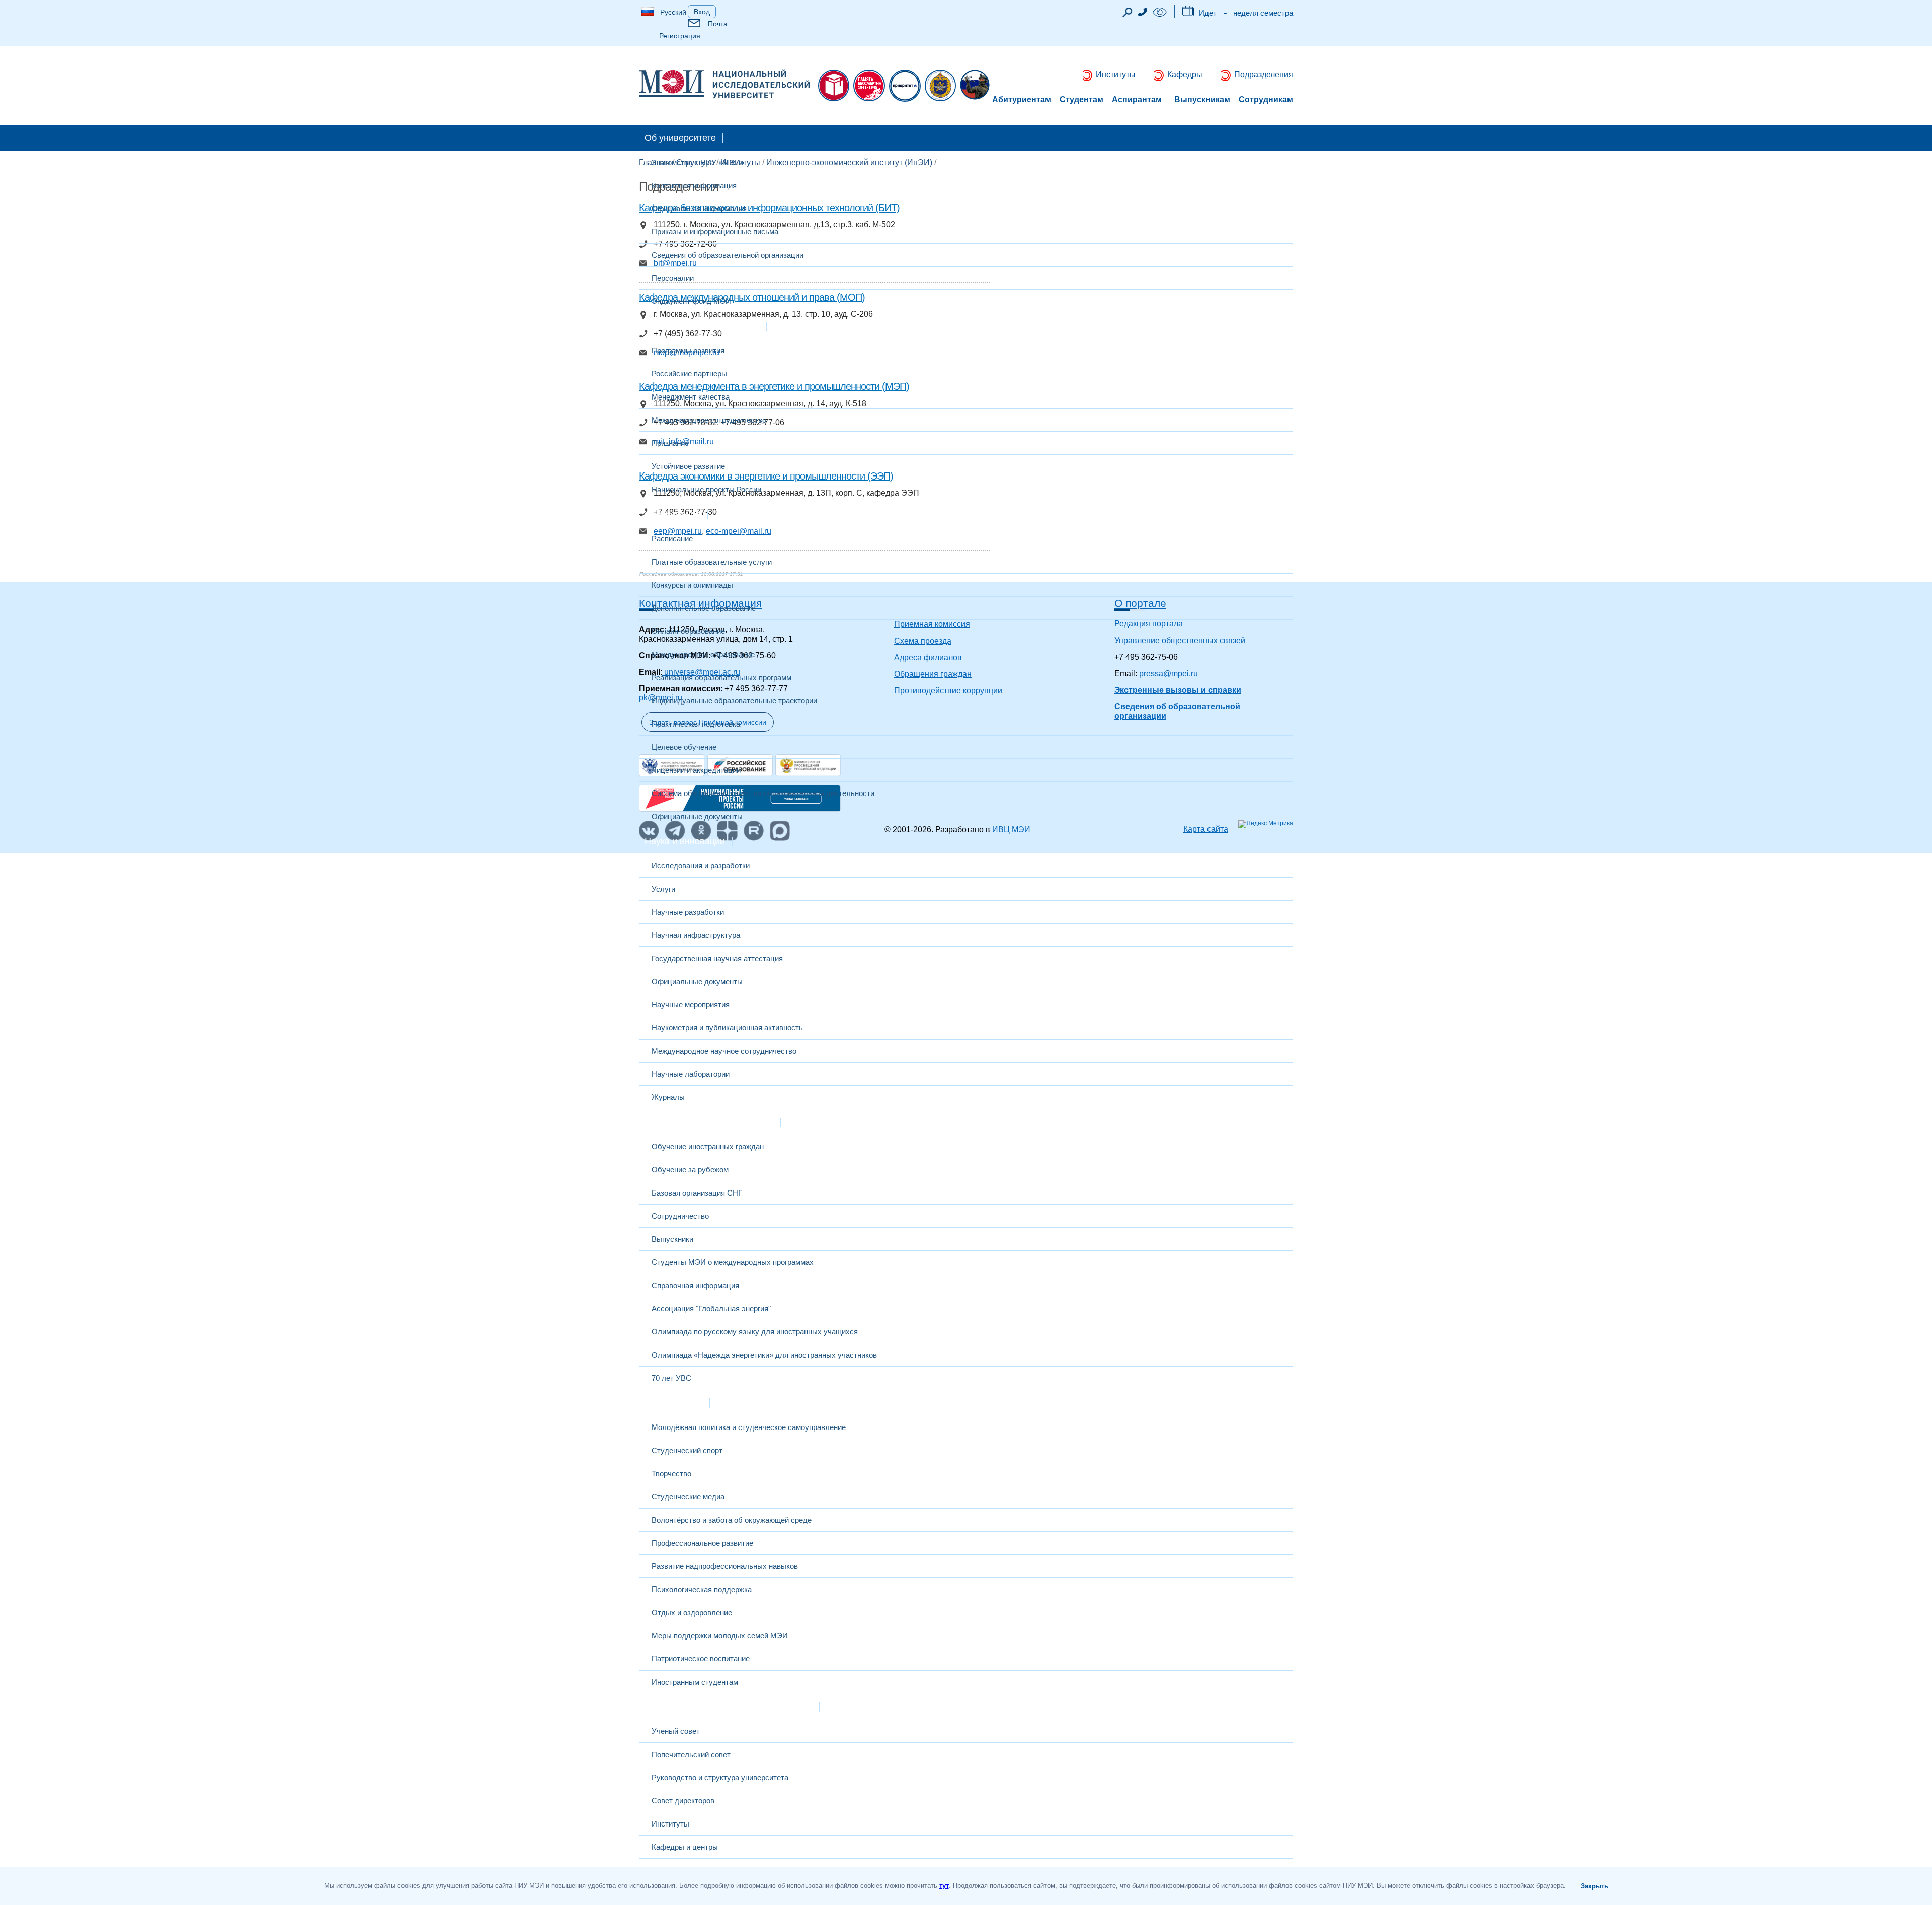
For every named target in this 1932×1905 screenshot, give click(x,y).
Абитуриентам (1022, 100)
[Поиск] (1128, 15)
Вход (702, 12)
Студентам (1081, 100)
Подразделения (1264, 75)
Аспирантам (1137, 100)
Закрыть (1595, 1886)
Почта (718, 24)
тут (944, 1886)
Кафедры (1185, 75)
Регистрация (680, 36)
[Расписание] (1188, 13)
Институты (1116, 75)
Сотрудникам (1266, 100)
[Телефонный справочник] (1143, 13)
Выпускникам (1202, 100)
